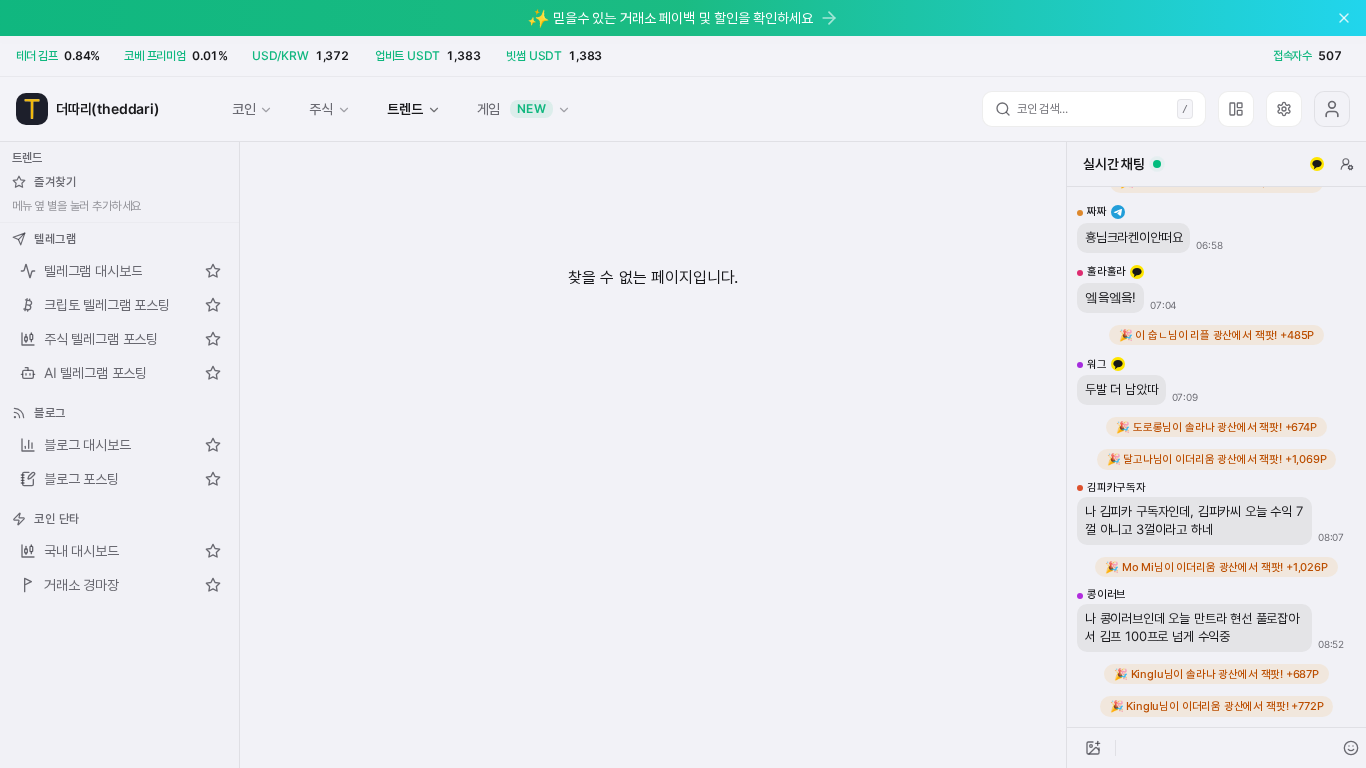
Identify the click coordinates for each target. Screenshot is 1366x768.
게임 (512, 108)
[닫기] (1344, 18)
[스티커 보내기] (1351, 748)
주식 (321, 108)
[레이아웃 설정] (1236, 109)
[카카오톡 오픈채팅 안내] (1317, 164)
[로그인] (1332, 109)
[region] (1216, 457)
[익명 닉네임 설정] (1347, 164)
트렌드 (404, 108)
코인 (244, 108)
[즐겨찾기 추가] (213, 271)
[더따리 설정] (1284, 109)
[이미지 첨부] (1093, 748)
